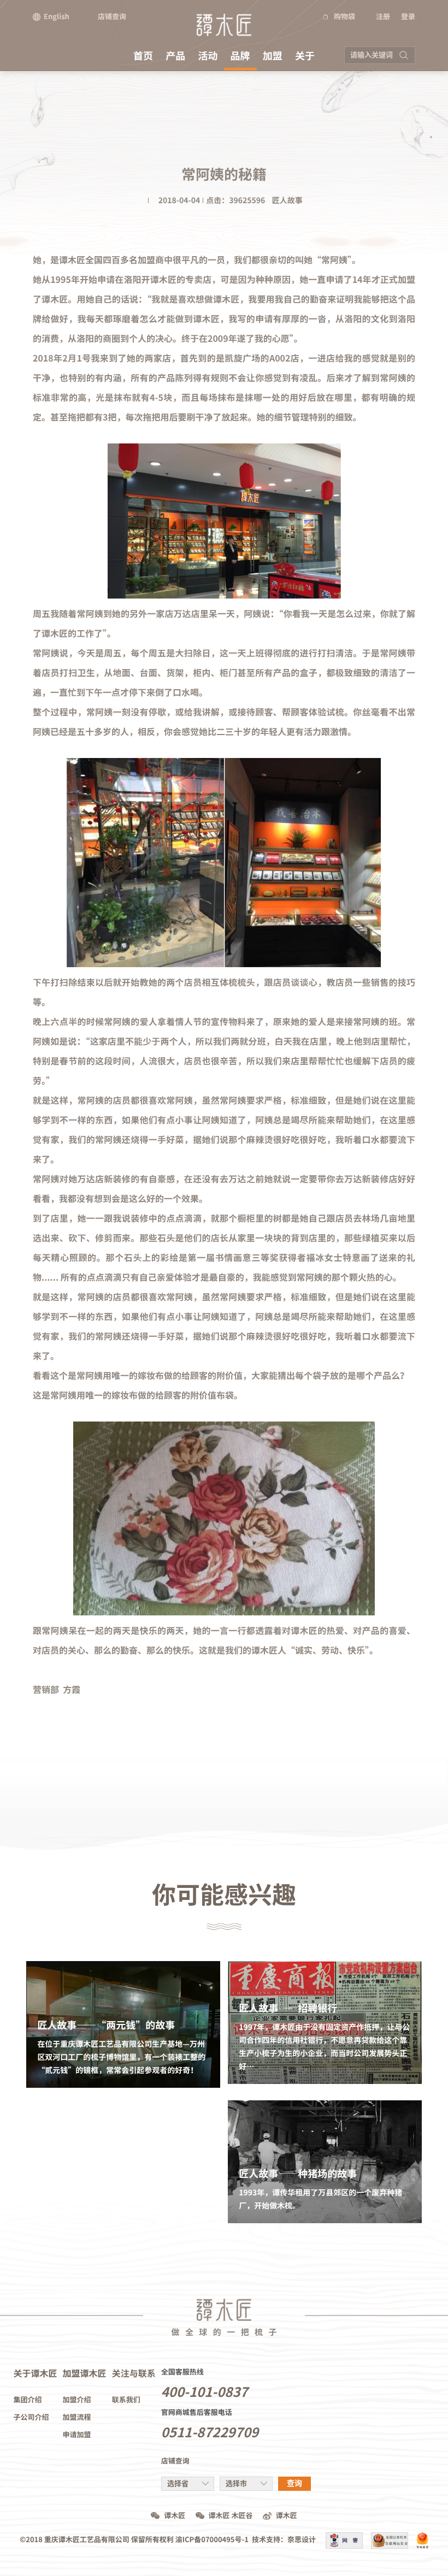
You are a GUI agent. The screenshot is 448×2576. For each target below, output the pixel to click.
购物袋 (344, 17)
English (57, 17)
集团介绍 (28, 2400)
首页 (143, 56)
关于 (305, 56)
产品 (175, 56)
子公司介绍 (31, 2417)
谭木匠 (175, 2516)
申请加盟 (77, 2435)
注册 (383, 17)
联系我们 (126, 2400)
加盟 (273, 56)
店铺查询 (112, 17)
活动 (208, 56)
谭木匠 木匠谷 (231, 2516)
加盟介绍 (77, 2400)
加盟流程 (77, 2417)
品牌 (240, 56)
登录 (408, 17)
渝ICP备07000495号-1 (212, 2540)
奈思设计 (302, 2540)
